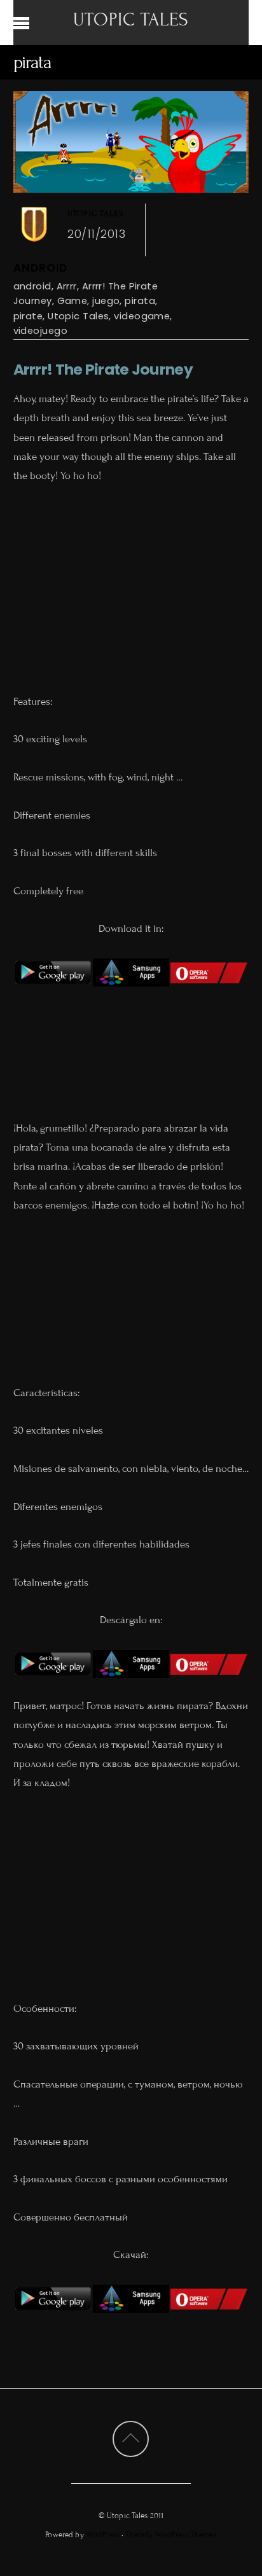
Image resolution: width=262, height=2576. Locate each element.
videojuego (40, 330)
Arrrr (67, 286)
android (32, 286)
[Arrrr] (53, 993)
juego (106, 301)
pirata (140, 301)
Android (41, 268)
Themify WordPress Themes (171, 2535)
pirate (28, 316)
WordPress (103, 2535)
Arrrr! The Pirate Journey (103, 369)
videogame (142, 316)
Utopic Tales (95, 214)
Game (72, 301)
